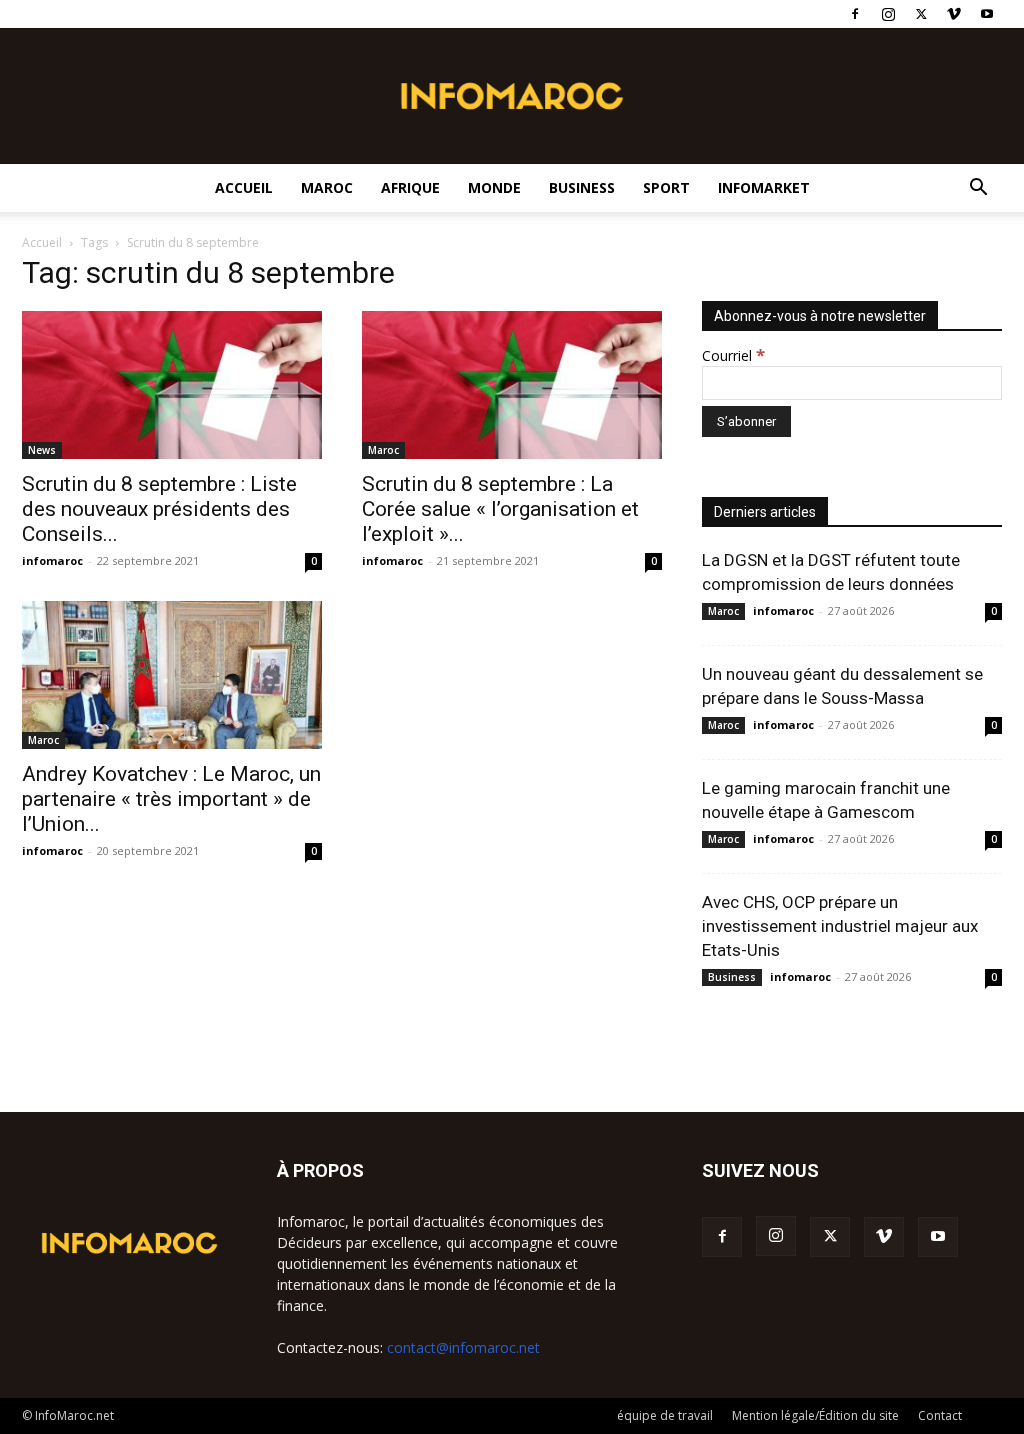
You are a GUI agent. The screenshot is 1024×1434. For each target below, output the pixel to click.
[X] (921, 14)
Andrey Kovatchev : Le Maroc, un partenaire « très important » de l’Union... (171, 799)
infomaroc (52, 560)
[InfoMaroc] (512, 96)
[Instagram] (888, 14)
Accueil (244, 187)
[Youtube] (987, 14)
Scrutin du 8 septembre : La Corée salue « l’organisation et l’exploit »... (500, 509)
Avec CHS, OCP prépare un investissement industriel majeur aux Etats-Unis (840, 926)
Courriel (733, 355)
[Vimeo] (954, 14)
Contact (940, 1415)
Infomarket (764, 187)
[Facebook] (855, 14)
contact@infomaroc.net (463, 1347)
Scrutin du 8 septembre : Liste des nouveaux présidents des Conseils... (159, 509)
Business (582, 187)
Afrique (410, 187)
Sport (666, 187)
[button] (978, 189)
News (42, 450)
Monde (494, 187)
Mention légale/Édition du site (815, 1415)
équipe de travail (665, 1415)
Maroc (327, 187)
